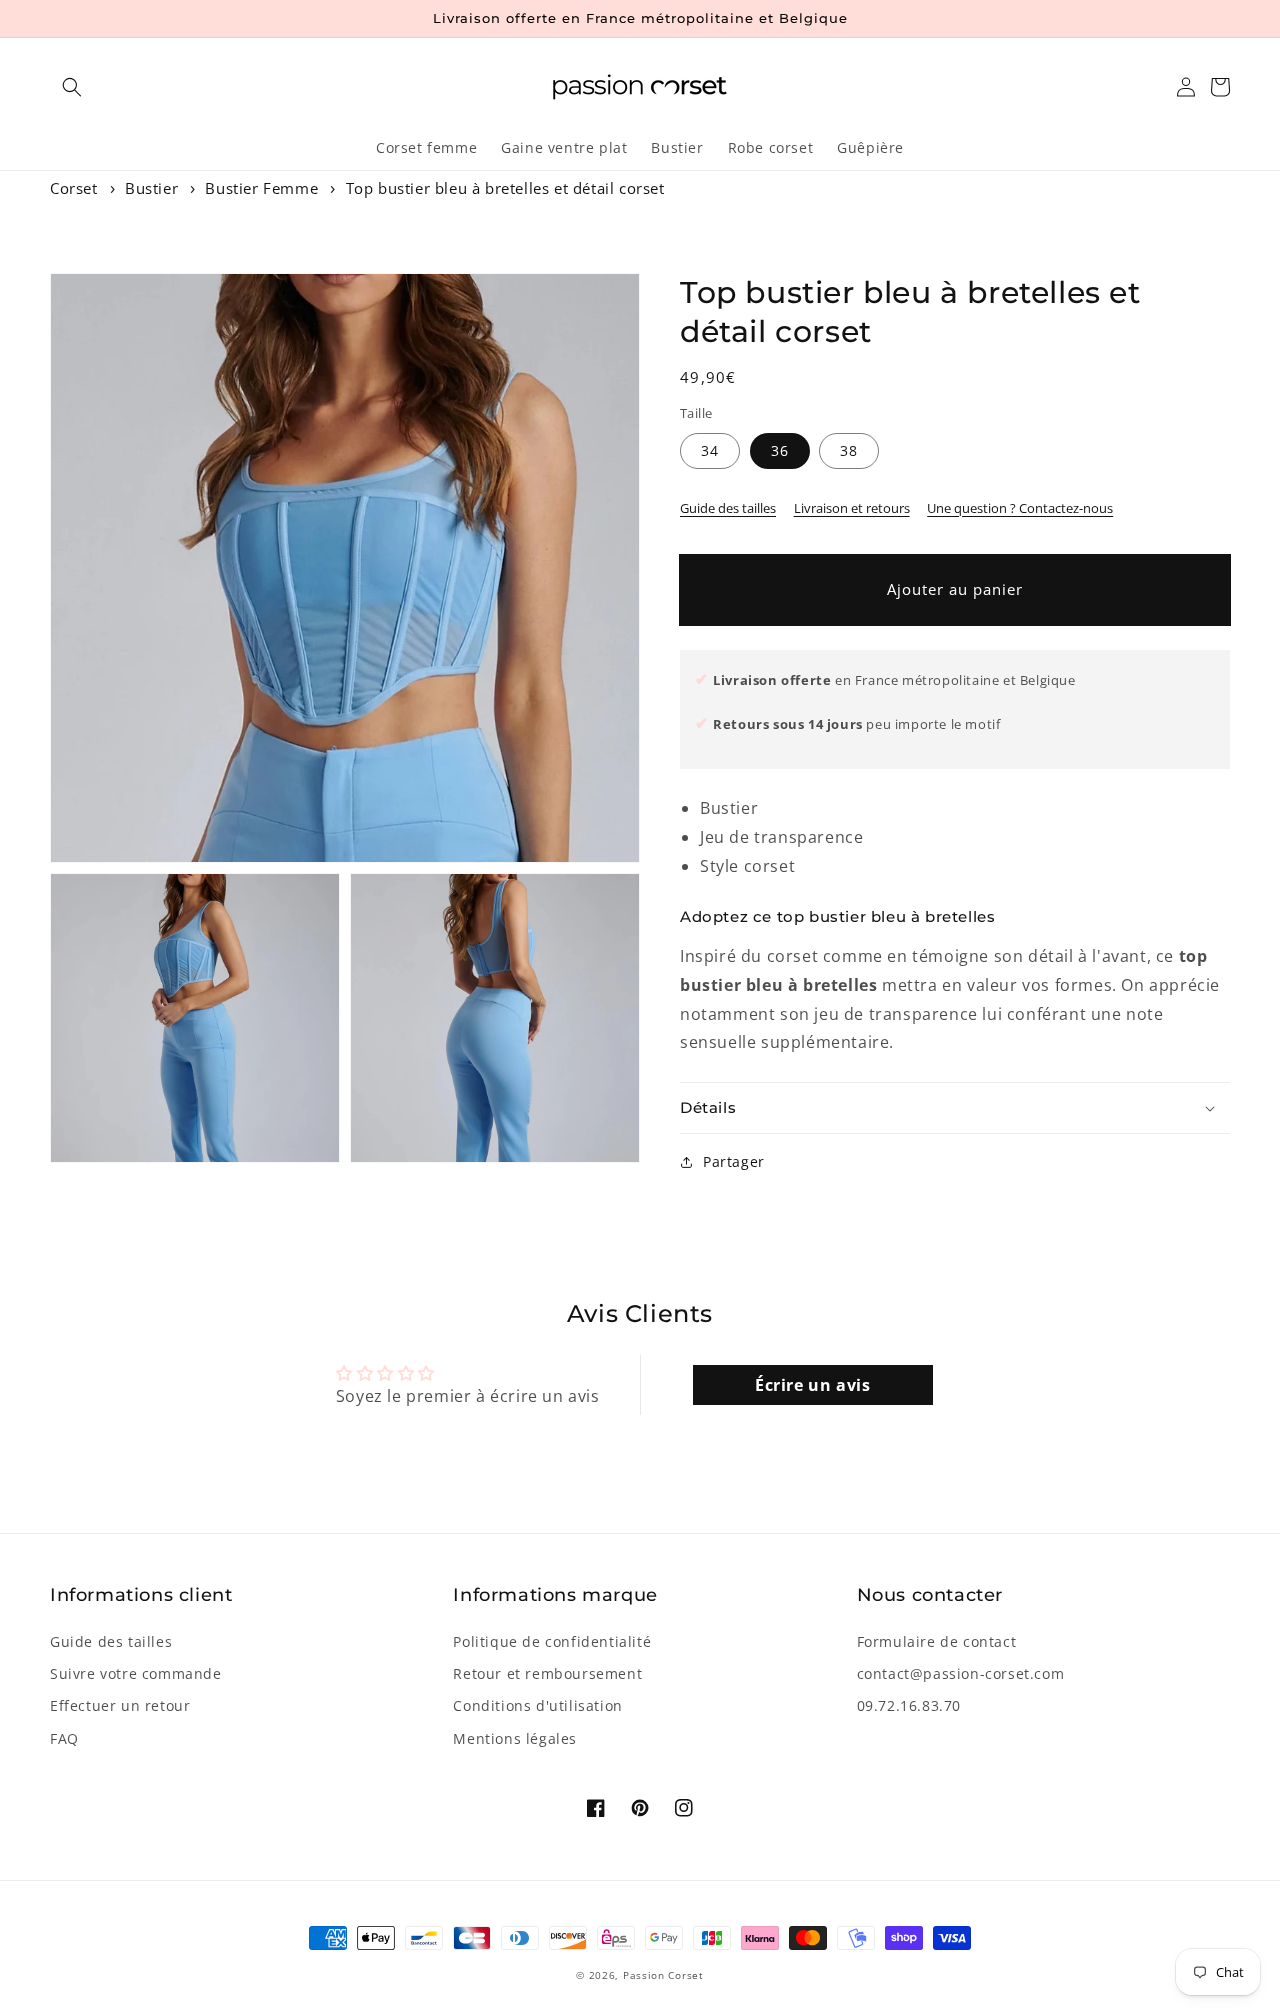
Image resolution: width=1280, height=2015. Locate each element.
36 (780, 450)
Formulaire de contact (937, 1641)
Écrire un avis (812, 1385)
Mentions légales (515, 1738)
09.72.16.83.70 (909, 1705)
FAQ (64, 1738)
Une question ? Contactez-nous (1020, 508)
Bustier (151, 188)
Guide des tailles (728, 508)
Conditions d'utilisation (537, 1705)
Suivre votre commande (136, 1673)
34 (710, 450)
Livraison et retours (852, 508)
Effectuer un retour (120, 1705)
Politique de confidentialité (552, 1641)
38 (849, 450)
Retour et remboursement (547, 1673)
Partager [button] (734, 1161)
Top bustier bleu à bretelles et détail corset (505, 188)
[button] (72, 87)
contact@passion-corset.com (961, 1673)
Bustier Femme (261, 188)
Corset (74, 188)
